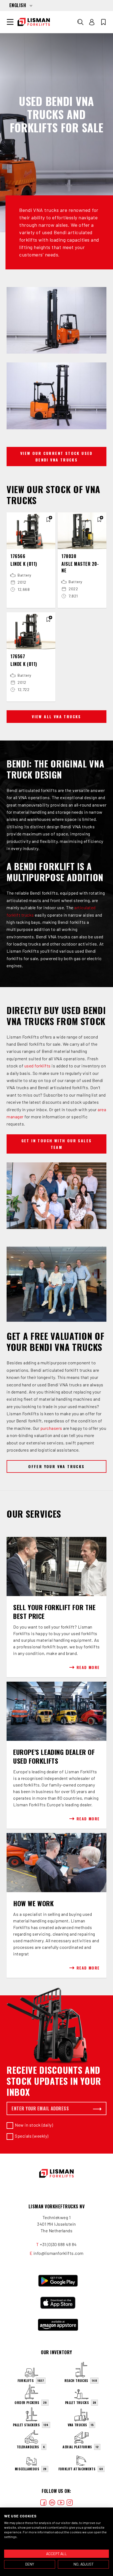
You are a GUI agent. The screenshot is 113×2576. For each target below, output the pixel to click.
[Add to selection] (48, 520)
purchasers (51, 1428)
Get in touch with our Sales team (57, 1144)
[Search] (80, 22)
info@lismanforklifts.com (59, 2253)
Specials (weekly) (32, 2136)
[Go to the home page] (34, 22)
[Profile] (92, 22)
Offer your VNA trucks (56, 1466)
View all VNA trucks (56, 716)
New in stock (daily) (34, 2125)
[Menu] (10, 22)
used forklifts (38, 1066)
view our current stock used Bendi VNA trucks (56, 456)
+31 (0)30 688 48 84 (58, 2244)
